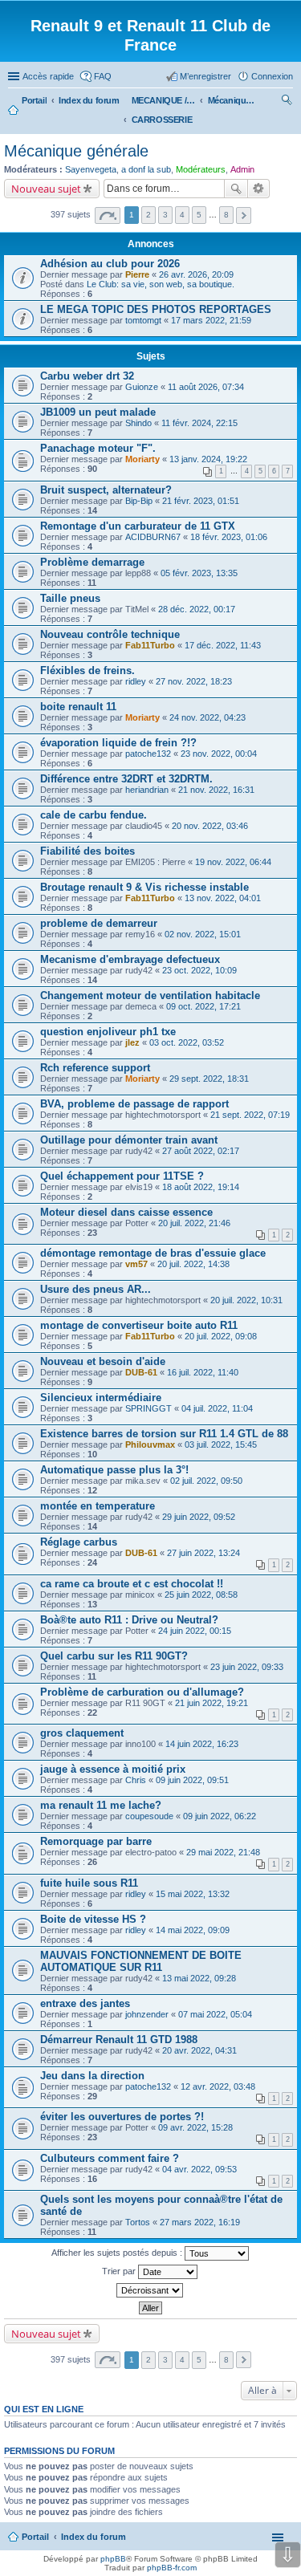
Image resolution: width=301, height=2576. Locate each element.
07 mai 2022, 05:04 (215, 2014)
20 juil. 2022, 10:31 (246, 1300)
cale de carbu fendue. (94, 815)
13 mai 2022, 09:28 (199, 1978)
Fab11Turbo (150, 645)
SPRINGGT (148, 1408)
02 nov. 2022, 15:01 (203, 934)
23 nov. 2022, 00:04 (219, 754)
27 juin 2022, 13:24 (203, 1553)
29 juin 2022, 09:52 (199, 1517)
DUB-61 (141, 1372)
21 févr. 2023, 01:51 (201, 501)
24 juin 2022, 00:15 (195, 1631)
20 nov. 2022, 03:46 (210, 826)
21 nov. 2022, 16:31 (216, 790)
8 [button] (226, 215)
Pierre (137, 274)
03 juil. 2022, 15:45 (221, 1444)
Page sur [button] (108, 215)
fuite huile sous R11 (89, 1883)
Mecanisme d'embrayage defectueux (130, 959)
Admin (242, 169)
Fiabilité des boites (87, 851)
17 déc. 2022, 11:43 (223, 645)
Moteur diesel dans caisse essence (126, 1212)
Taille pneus (70, 598)
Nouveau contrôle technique (110, 634)
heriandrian (147, 790)
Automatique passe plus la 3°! (114, 1470)
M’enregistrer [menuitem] (205, 76)
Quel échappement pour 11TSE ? (122, 1176)
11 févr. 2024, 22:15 (199, 423)
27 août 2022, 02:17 (201, 1151)
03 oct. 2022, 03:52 (187, 1042)
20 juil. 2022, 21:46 (194, 1223)
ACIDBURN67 (153, 537)
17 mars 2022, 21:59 (211, 320)
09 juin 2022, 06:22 (220, 1816)
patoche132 (148, 754)
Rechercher (236, 189)
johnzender (147, 2014)
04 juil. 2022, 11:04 (217, 1408)
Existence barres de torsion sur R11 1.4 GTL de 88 (164, 1434)
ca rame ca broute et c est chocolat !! (132, 1584)
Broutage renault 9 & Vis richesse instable (144, 887)
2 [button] (148, 215)
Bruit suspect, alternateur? (106, 490)
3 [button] (165, 215)
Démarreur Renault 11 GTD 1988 (119, 2040)
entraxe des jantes (85, 2003)
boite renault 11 (78, 707)
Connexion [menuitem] (272, 76)
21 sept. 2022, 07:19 (250, 1115)
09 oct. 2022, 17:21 (203, 1006)
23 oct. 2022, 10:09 (199, 970)
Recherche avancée (259, 189)
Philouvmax (150, 1444)
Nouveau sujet (46, 189)
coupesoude (149, 1816)
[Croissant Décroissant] (150, 2290)
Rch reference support (95, 1068)
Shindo (138, 423)
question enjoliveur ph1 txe (108, 1032)
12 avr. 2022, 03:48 (218, 2086)
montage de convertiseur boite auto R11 (139, 1325)
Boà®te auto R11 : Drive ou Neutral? (129, 1620)
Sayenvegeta (91, 169)
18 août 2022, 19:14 (201, 1187)
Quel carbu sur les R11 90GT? (114, 1656)
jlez (132, 1042)
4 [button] (182, 215)
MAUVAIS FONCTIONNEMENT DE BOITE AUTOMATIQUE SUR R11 (141, 1961)
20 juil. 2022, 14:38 (193, 1264)
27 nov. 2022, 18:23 (194, 681)
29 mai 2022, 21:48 (223, 1852)
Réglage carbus (79, 1542)
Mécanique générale (76, 151)
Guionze (142, 387)
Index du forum (94, 2537)
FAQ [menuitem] (103, 76)
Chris (136, 1780)
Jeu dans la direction (92, 2076)
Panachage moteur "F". (98, 448)
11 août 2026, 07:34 (206, 387)
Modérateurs (201, 169)
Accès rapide (48, 76)
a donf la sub (146, 169)
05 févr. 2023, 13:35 (199, 573)
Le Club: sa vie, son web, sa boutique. (161, 284)
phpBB (113, 2559)
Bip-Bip (139, 501)
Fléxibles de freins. (87, 670)
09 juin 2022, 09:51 (192, 1780)
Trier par (120, 2271)
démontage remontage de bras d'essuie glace (153, 1253)
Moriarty (142, 459)
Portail (34, 100)
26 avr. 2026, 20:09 (196, 274)
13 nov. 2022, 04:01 (223, 898)
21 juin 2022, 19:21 (212, 1703)
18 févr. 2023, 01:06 (229, 537)
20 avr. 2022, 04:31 (199, 2050)
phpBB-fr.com (172, 2568)
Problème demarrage (92, 562)
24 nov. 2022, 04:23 (207, 717)
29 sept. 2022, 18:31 (209, 1079)
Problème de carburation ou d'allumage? (142, 1692)
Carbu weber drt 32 (87, 376)
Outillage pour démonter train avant (129, 1140)
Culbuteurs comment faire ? (110, 2158)
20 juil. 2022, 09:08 (221, 1336)
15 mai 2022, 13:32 (193, 1894)
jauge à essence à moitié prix (113, 1769)
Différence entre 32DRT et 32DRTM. (126, 779)
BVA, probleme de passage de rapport (134, 1104)
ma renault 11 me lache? (101, 1805)
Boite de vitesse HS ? (93, 1919)
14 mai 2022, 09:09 (193, 1930)
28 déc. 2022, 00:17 (197, 609)
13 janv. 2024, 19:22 (208, 459)
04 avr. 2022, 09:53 (199, 2169)
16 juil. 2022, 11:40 (203, 1372)
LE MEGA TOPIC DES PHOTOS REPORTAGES (156, 309)
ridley (136, 681)
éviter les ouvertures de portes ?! (122, 2117)
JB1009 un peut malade (98, 412)
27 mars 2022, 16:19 (200, 2222)
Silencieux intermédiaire (101, 1398)
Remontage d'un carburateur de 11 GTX (138, 526)
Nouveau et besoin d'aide (103, 1361)
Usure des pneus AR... (96, 1289)
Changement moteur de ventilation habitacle (150, 995)
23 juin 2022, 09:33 (247, 1667)
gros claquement (82, 1733)
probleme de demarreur (99, 923)
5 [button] (199, 215)
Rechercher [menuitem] (287, 102)
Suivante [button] (244, 215)
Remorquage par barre (96, 1841)
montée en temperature (98, 1506)
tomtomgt (143, 320)
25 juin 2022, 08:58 (201, 1595)
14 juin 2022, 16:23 (202, 1744)
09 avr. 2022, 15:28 (195, 2127)
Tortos (138, 2222)
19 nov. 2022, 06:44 (233, 862)
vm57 (136, 1264)
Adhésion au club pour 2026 (110, 264)
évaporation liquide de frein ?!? (118, 743)
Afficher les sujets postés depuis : (118, 2253)
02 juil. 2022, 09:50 (206, 1481)
